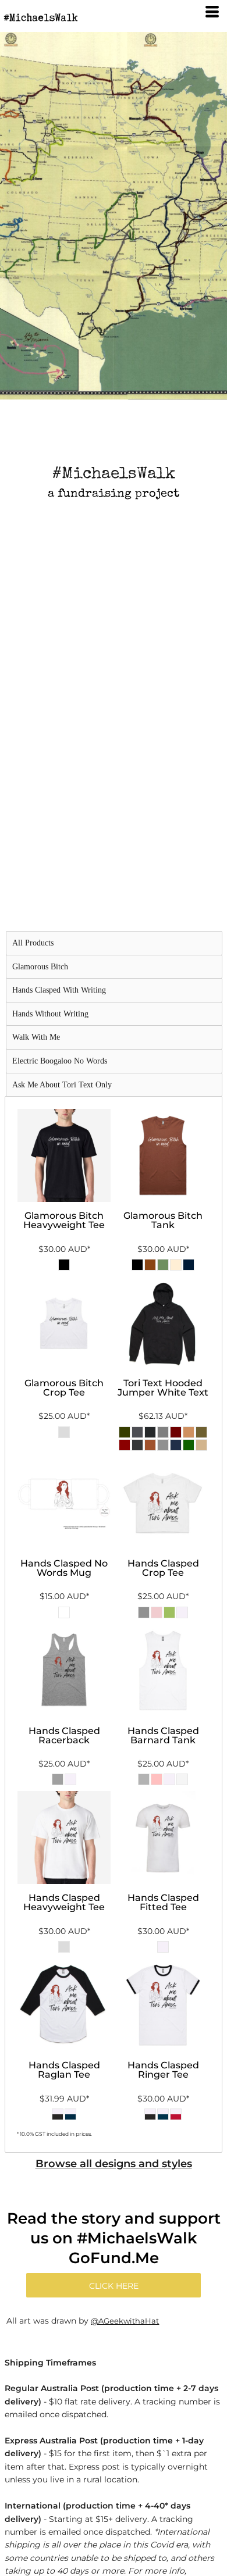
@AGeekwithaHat (125, 2321)
